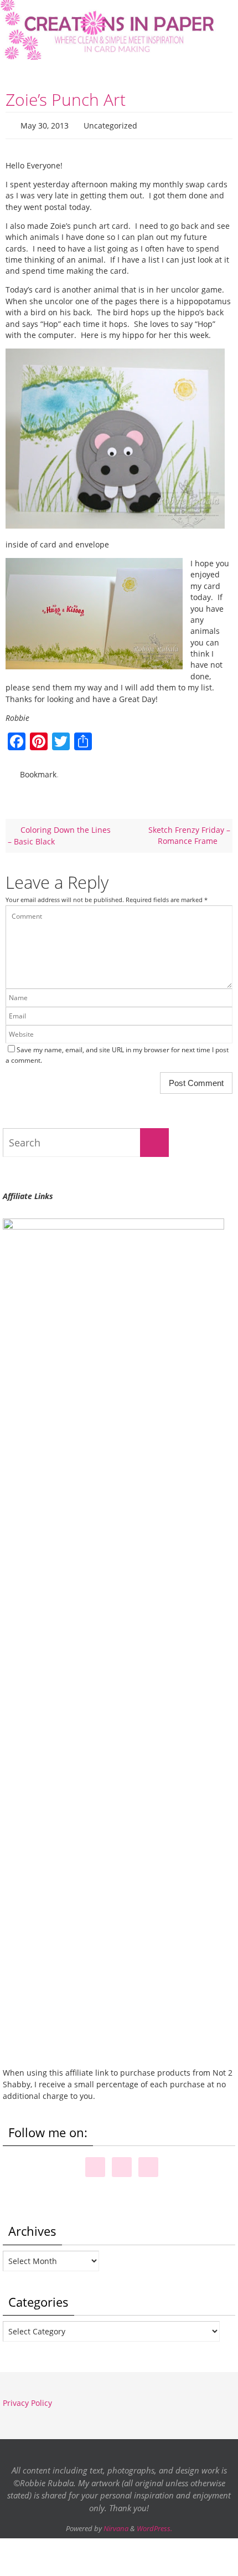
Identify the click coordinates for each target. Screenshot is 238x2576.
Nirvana (116, 2523)
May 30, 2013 (45, 124)
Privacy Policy (27, 2398)
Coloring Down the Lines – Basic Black (59, 830)
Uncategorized (110, 124)
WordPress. (154, 2523)
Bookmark (38, 770)
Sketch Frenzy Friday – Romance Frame (189, 830)
